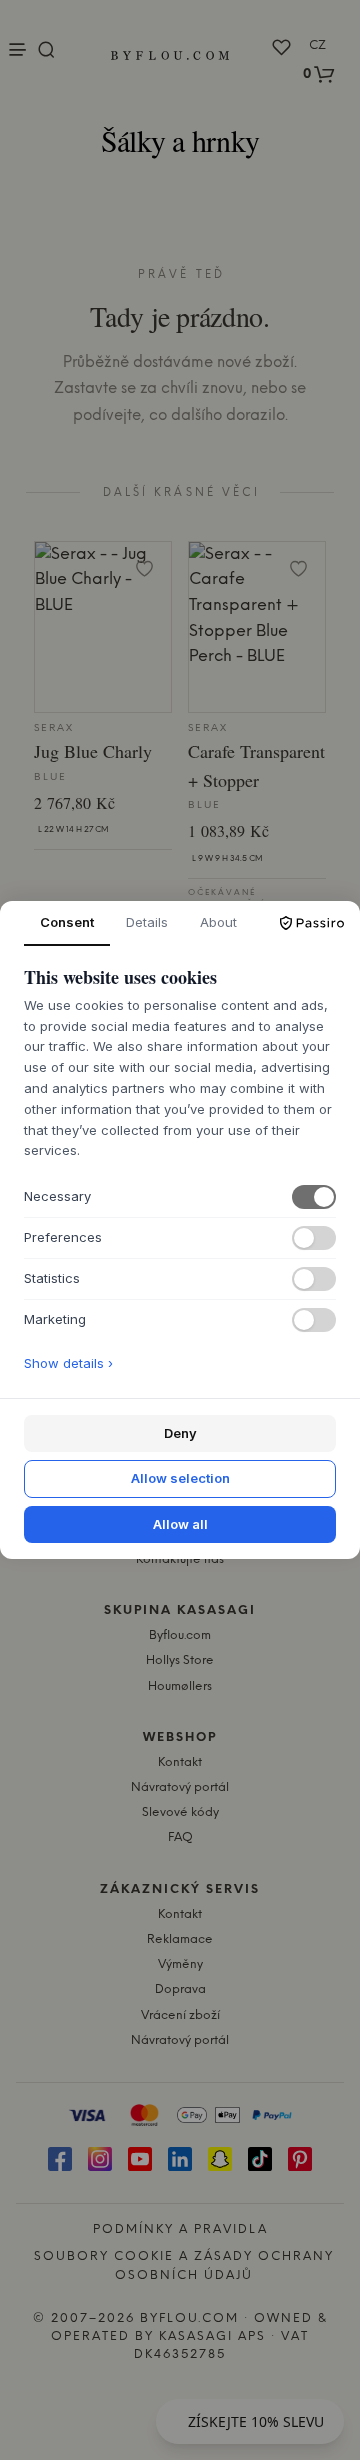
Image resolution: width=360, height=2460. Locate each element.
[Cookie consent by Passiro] (312, 923)
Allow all (180, 1524)
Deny (180, 1433)
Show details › (68, 1363)
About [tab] (218, 922)
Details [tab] (147, 922)
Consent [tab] (67, 922)
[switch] (314, 1197)
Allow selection (180, 1478)
